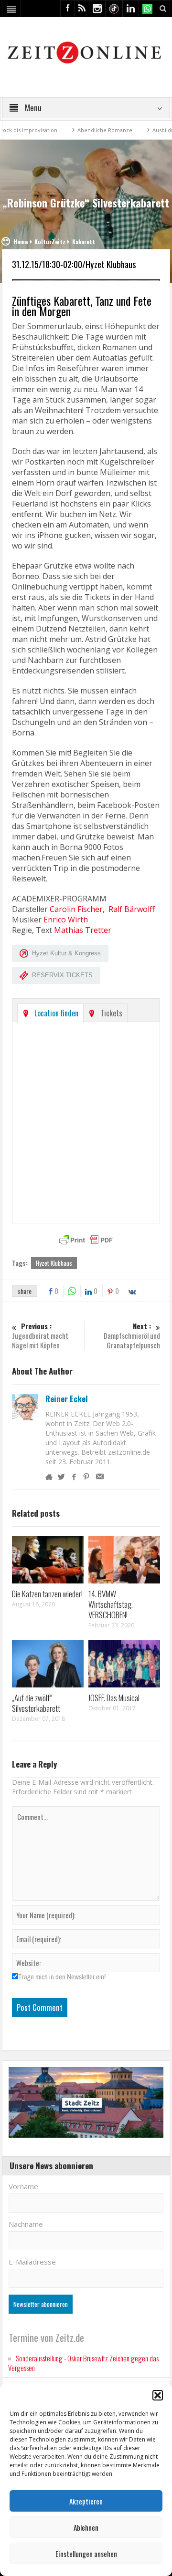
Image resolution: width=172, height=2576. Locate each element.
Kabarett (84, 242)
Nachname (26, 2224)
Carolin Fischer (76, 909)
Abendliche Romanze (86, 130)
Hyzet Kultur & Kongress (66, 953)
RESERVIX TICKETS (62, 975)
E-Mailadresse (32, 2262)
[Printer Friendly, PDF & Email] (86, 1240)
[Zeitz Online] (86, 52)
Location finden (56, 1013)
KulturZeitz (50, 242)
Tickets (111, 1013)
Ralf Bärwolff (132, 909)
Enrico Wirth (66, 920)
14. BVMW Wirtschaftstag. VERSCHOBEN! (111, 1604)
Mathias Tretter (83, 930)
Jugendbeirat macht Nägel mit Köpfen (40, 1336)
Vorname (23, 2186)
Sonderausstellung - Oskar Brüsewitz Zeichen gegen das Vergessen (83, 2363)
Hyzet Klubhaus (54, 1263)
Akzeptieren (86, 2501)
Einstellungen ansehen (86, 2554)
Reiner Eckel (67, 1399)
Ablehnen (86, 2527)
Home (21, 242)
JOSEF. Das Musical (114, 1698)
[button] (158, 2395)
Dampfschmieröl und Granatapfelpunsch (132, 1336)
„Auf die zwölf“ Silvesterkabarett (36, 1703)
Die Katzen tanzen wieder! (47, 1594)
